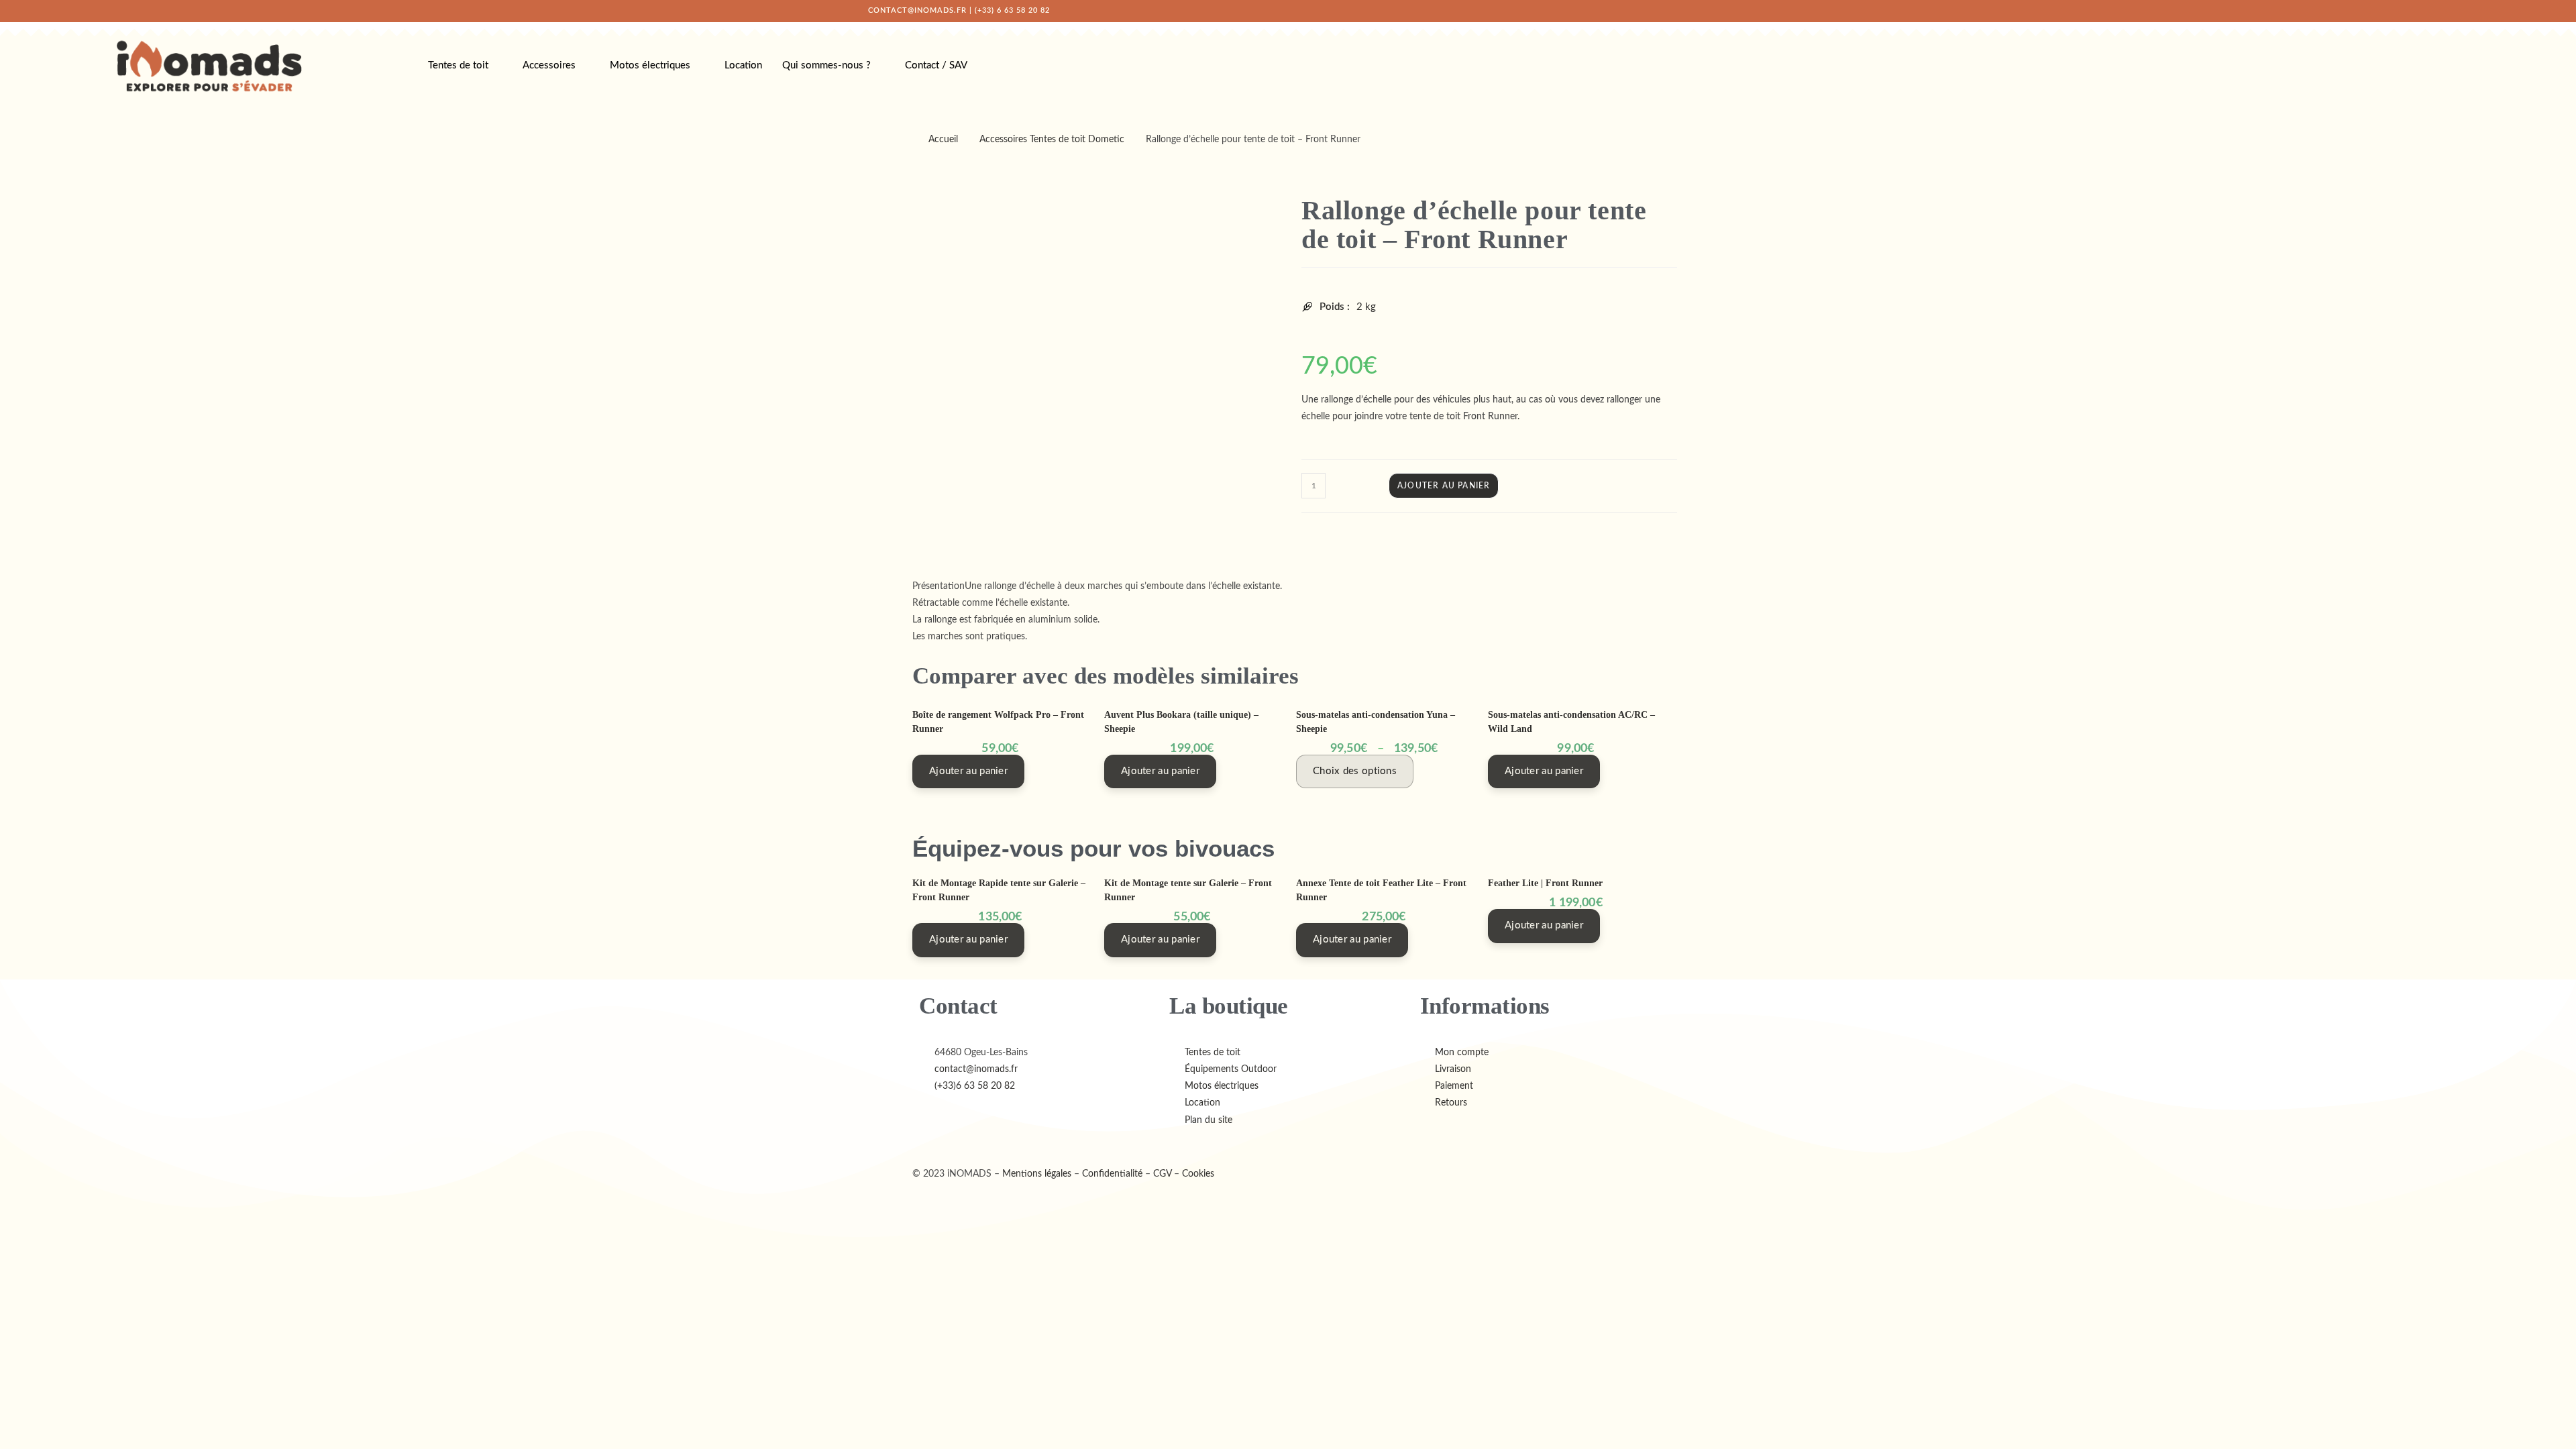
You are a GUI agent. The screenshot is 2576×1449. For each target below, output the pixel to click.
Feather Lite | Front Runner (1545, 883)
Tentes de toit (458, 65)
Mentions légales (1037, 1174)
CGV (1162, 1174)
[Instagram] (927, 1144)
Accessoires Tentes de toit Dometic (1052, 140)
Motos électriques (650, 65)
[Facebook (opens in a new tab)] (1662, 11)
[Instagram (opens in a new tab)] (1676, 11)
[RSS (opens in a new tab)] (1706, 11)
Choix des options (1355, 771)
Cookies (1198, 1174)
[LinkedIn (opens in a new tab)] (1691, 11)
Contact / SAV (936, 65)
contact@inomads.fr (917, 10)
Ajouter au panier (1444, 486)
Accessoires (549, 65)
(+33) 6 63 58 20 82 (1012, 10)
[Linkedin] (937, 1144)
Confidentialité (1112, 1174)
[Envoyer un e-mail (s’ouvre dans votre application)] (1719, 11)
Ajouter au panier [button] (968, 771)
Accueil (943, 140)
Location (743, 65)
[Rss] (946, 1144)
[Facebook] (917, 1144)
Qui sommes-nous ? (826, 65)
